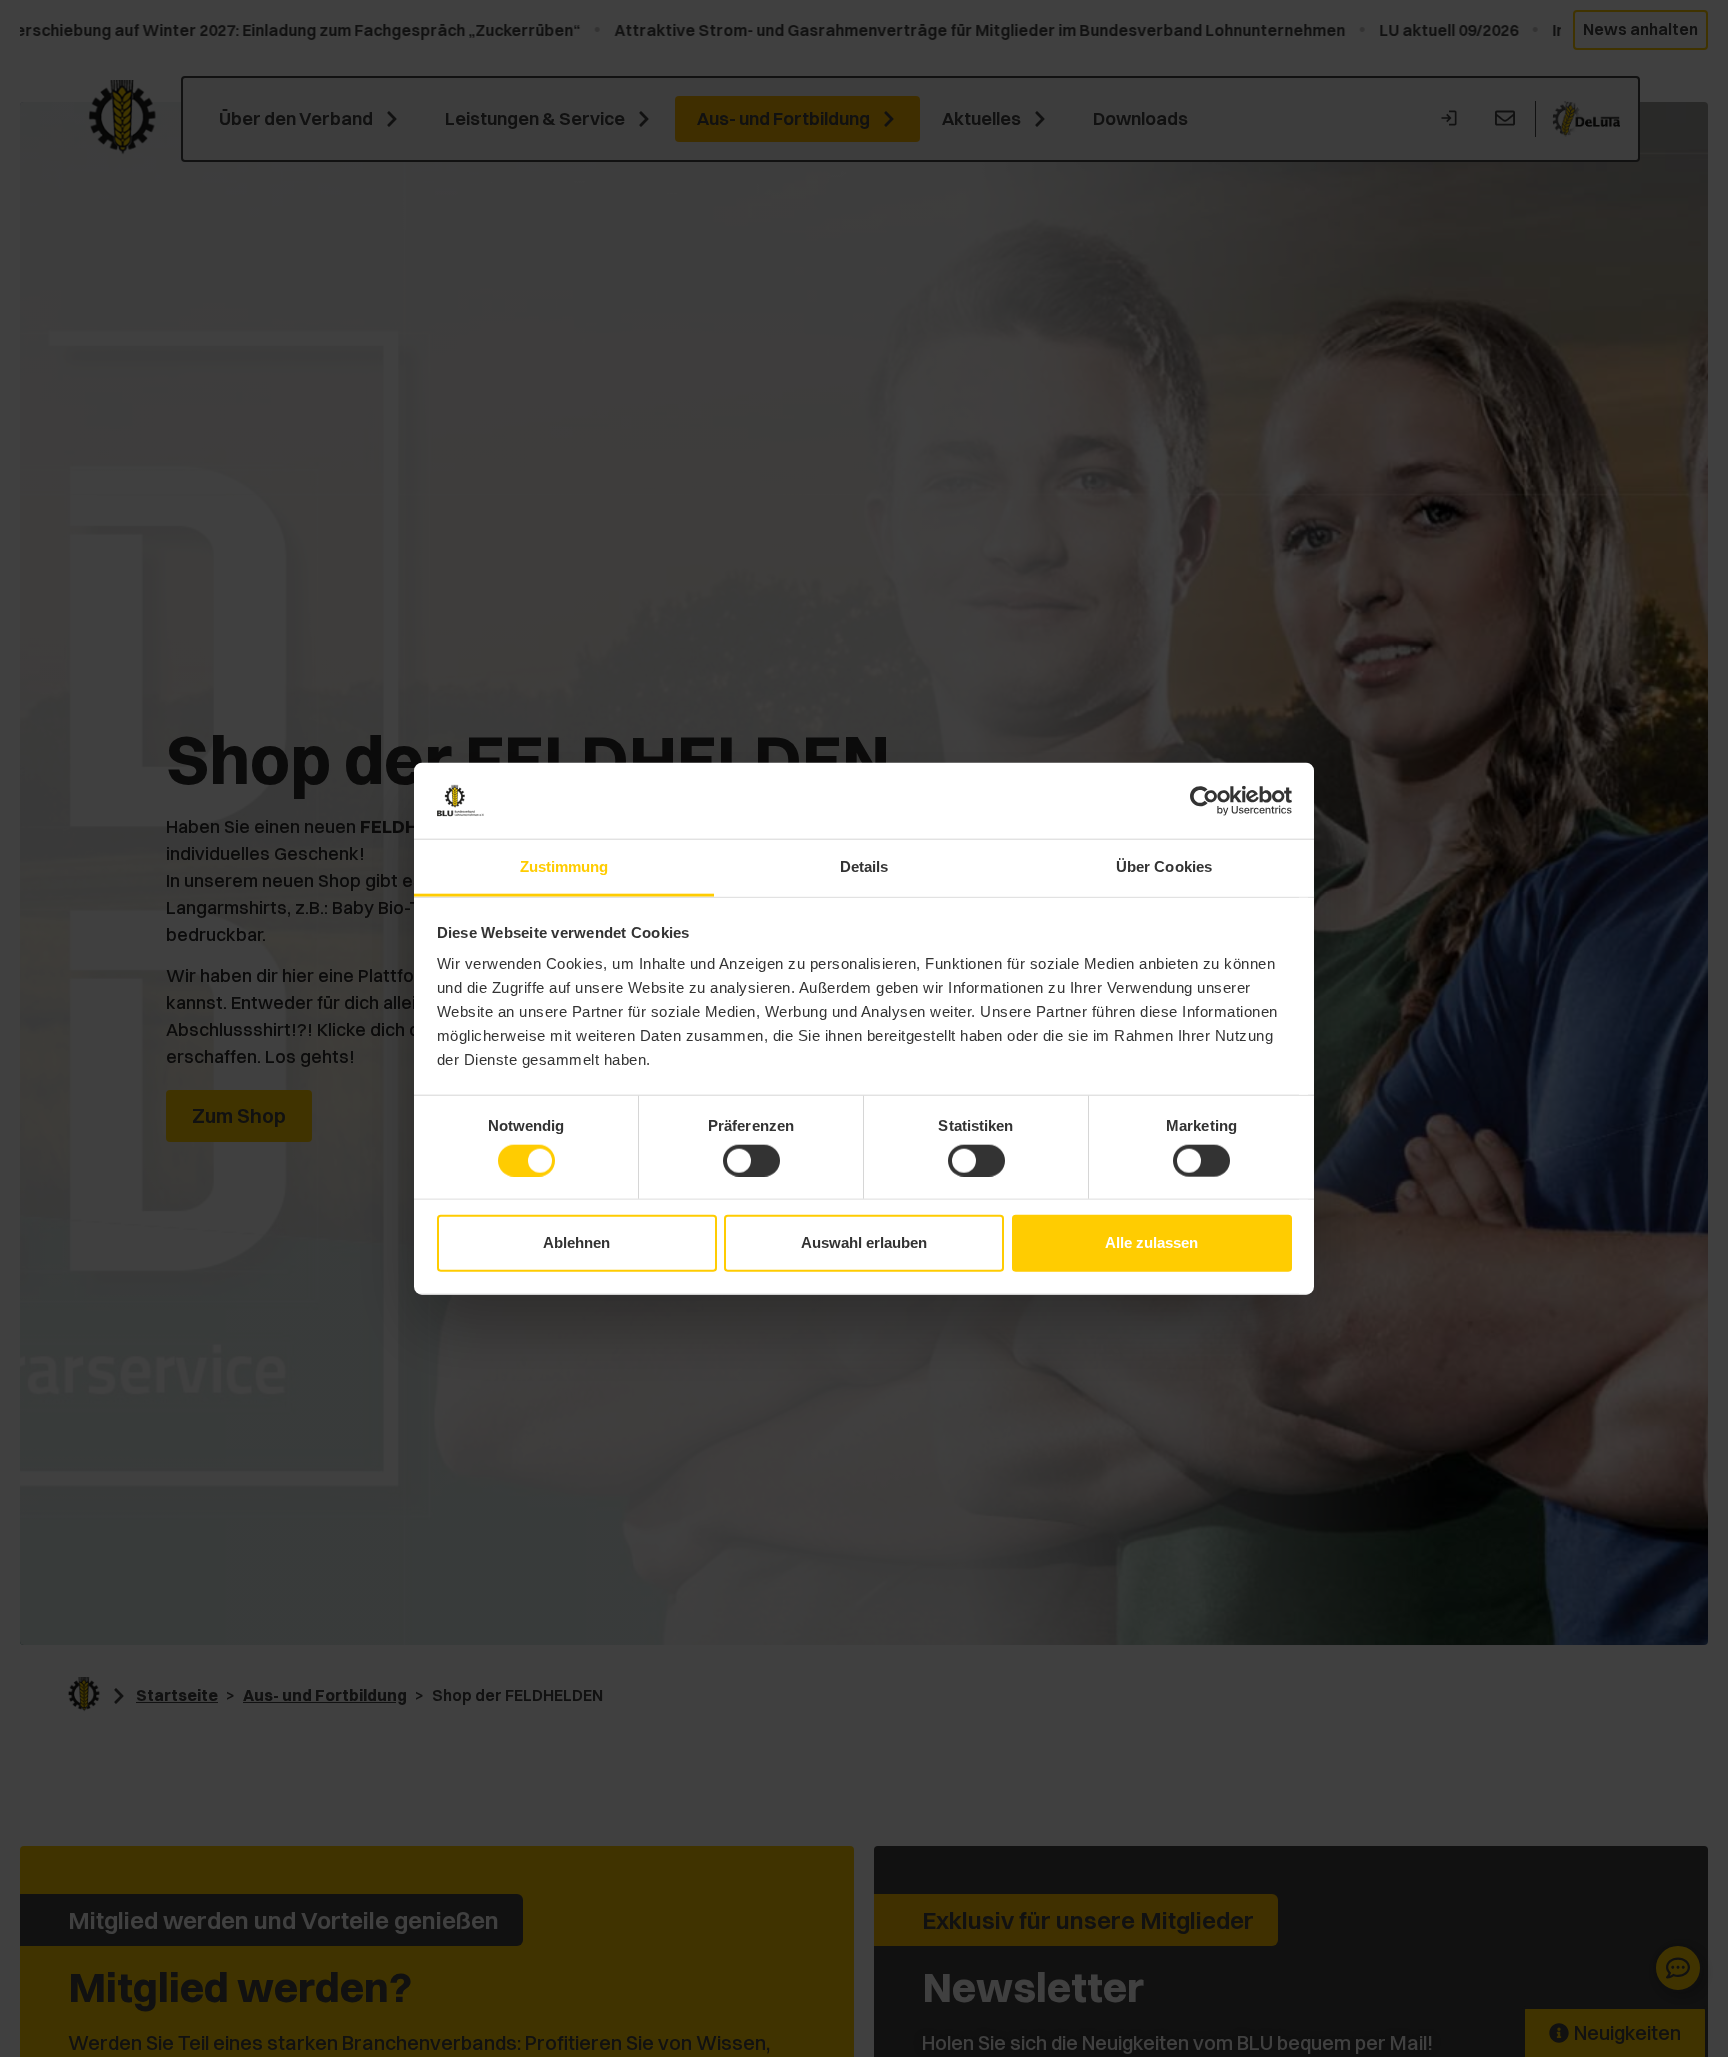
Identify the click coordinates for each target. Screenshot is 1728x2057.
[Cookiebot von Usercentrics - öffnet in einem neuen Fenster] (1204, 801)
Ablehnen (576, 1242)
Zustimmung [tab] (564, 866)
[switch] (751, 1160)
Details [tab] (864, 866)
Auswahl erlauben (864, 1242)
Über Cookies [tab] (1164, 866)
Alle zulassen (1151, 1242)
